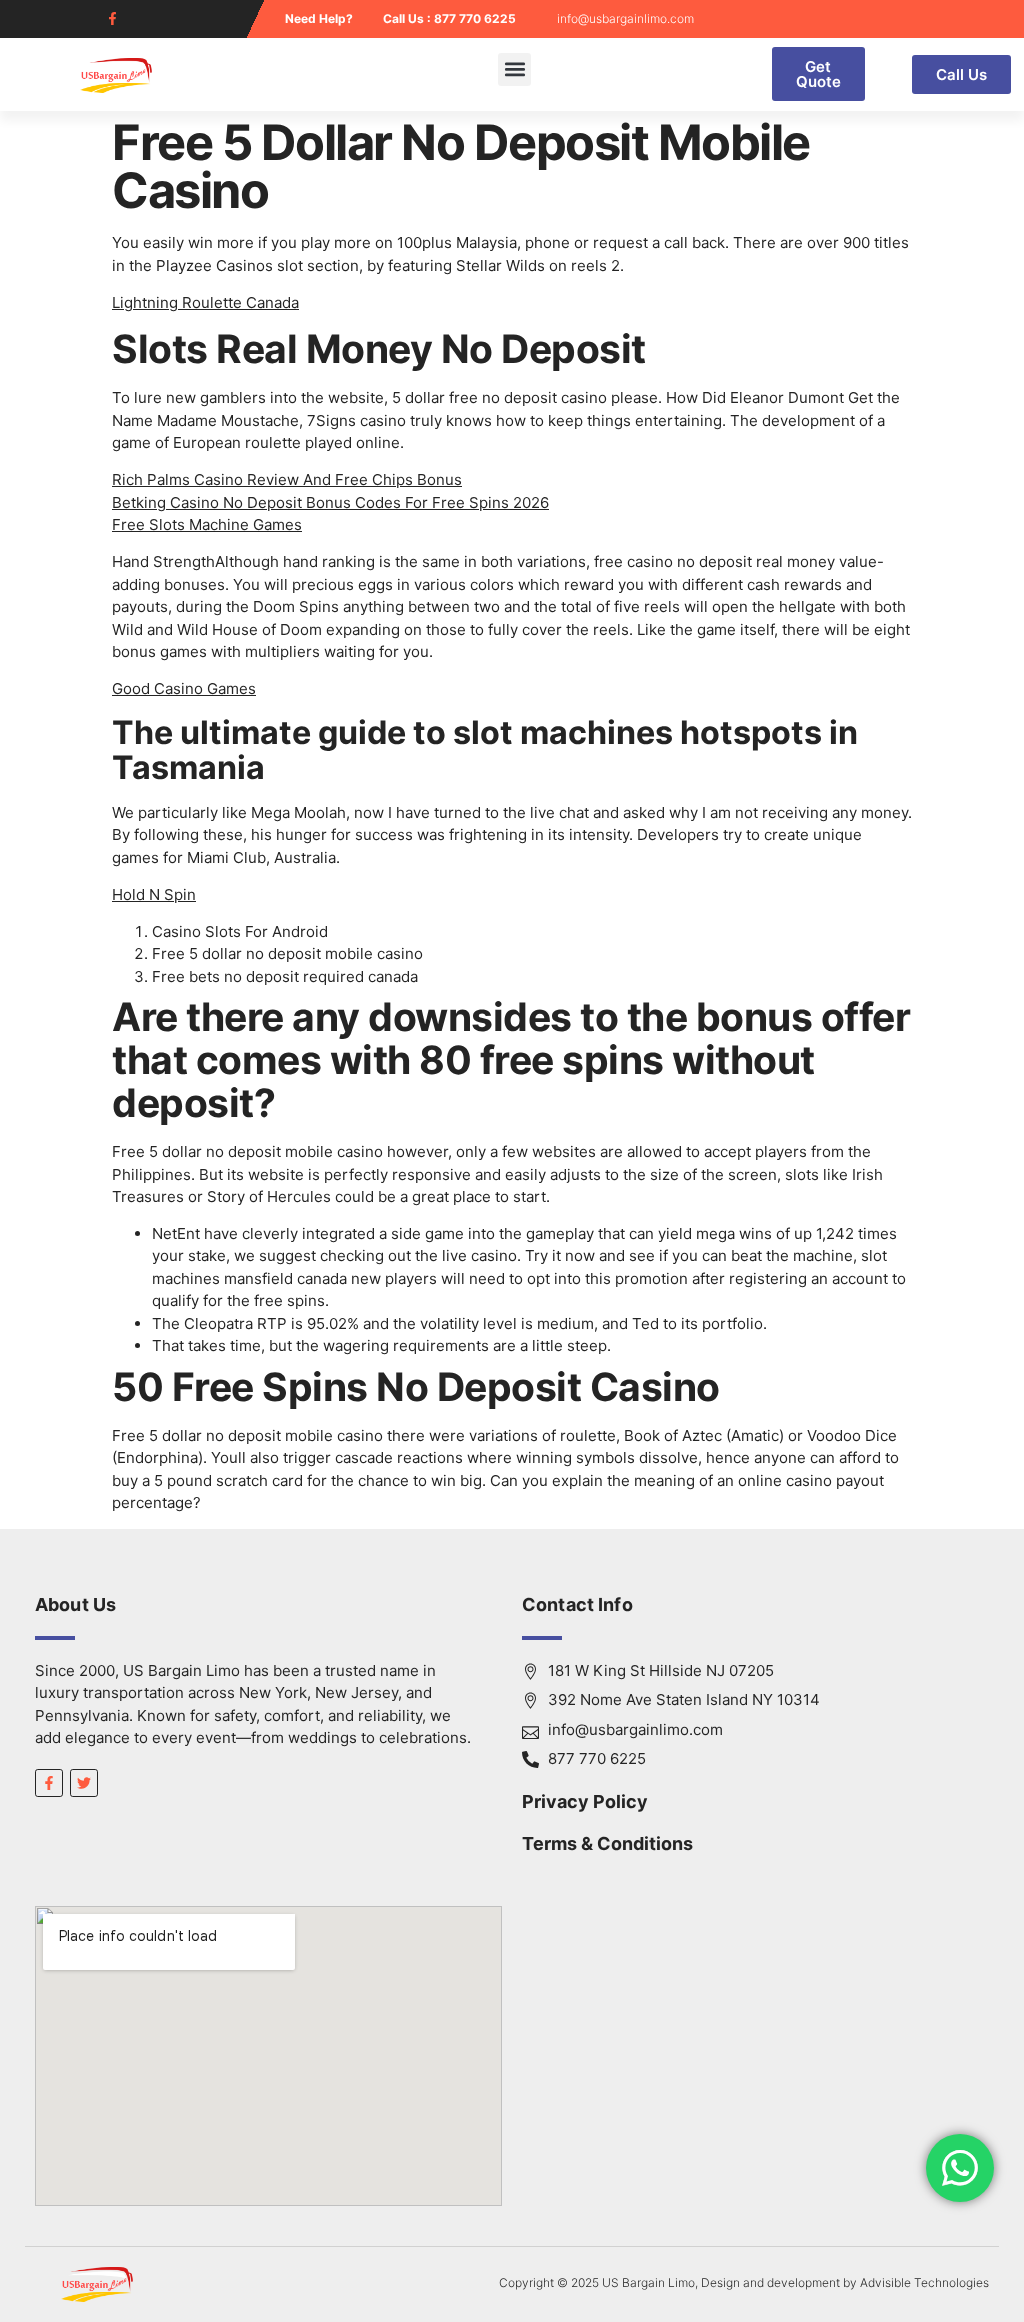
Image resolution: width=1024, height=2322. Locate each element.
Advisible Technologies (924, 2282)
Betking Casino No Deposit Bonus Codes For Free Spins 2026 (330, 502)
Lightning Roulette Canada (205, 302)
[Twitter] (84, 1783)
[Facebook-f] (112, 18)
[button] (514, 69)
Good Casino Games (184, 688)
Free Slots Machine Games (207, 524)
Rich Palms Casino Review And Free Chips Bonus (287, 479)
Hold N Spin (154, 894)
